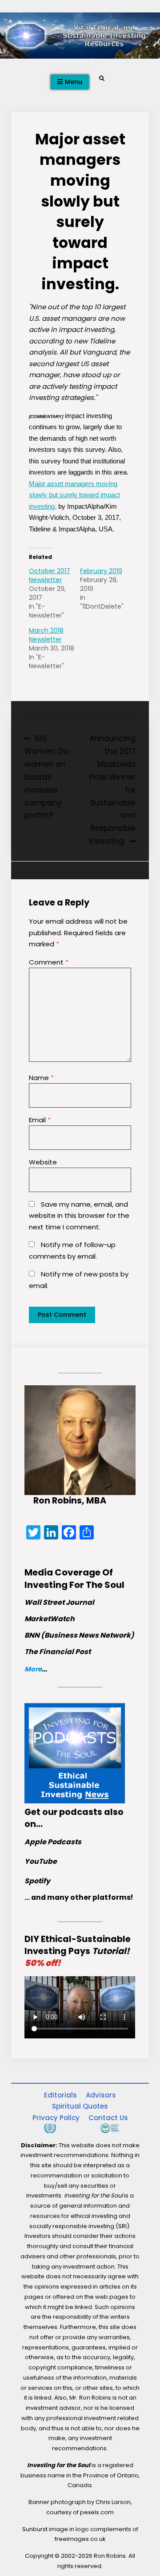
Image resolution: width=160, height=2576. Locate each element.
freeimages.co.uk (80, 2539)
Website (43, 1162)
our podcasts (72, 1812)
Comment (49, 962)
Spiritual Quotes (80, 2106)
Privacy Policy (56, 2118)
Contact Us (108, 2118)
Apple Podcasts (53, 1842)
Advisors (101, 2095)
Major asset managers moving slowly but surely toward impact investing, (74, 495)
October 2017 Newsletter (50, 575)
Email (40, 1120)
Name (41, 1078)
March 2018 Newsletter (46, 635)
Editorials (60, 2095)
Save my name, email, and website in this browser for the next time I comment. (79, 1216)
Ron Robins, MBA (70, 1501)
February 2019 (101, 571)
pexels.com (97, 2512)
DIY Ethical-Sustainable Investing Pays (78, 1951)
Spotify (37, 1881)
